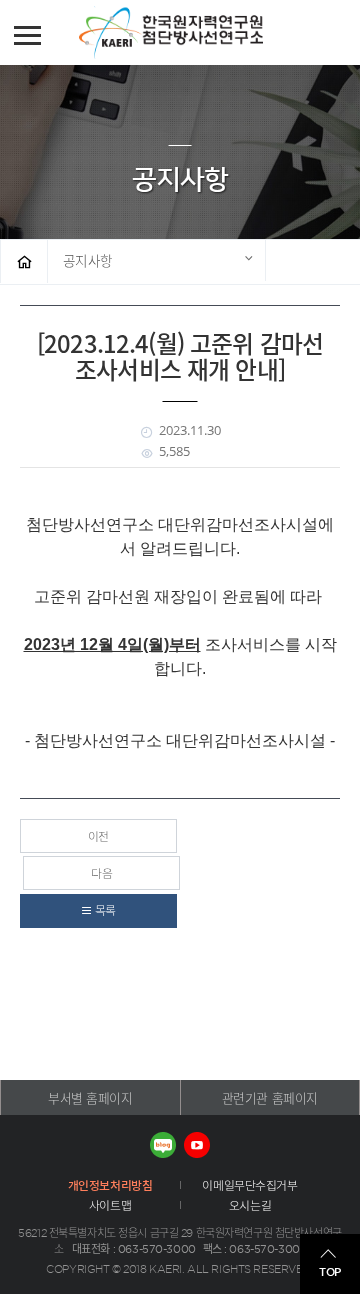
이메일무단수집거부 (249, 1185)
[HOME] (24, 261)
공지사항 (88, 260)
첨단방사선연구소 (201, 33)
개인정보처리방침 (110, 1185)
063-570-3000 (157, 1249)
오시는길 (250, 1205)
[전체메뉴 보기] (27, 35)
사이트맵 (110, 1205)
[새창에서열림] (163, 1145)
